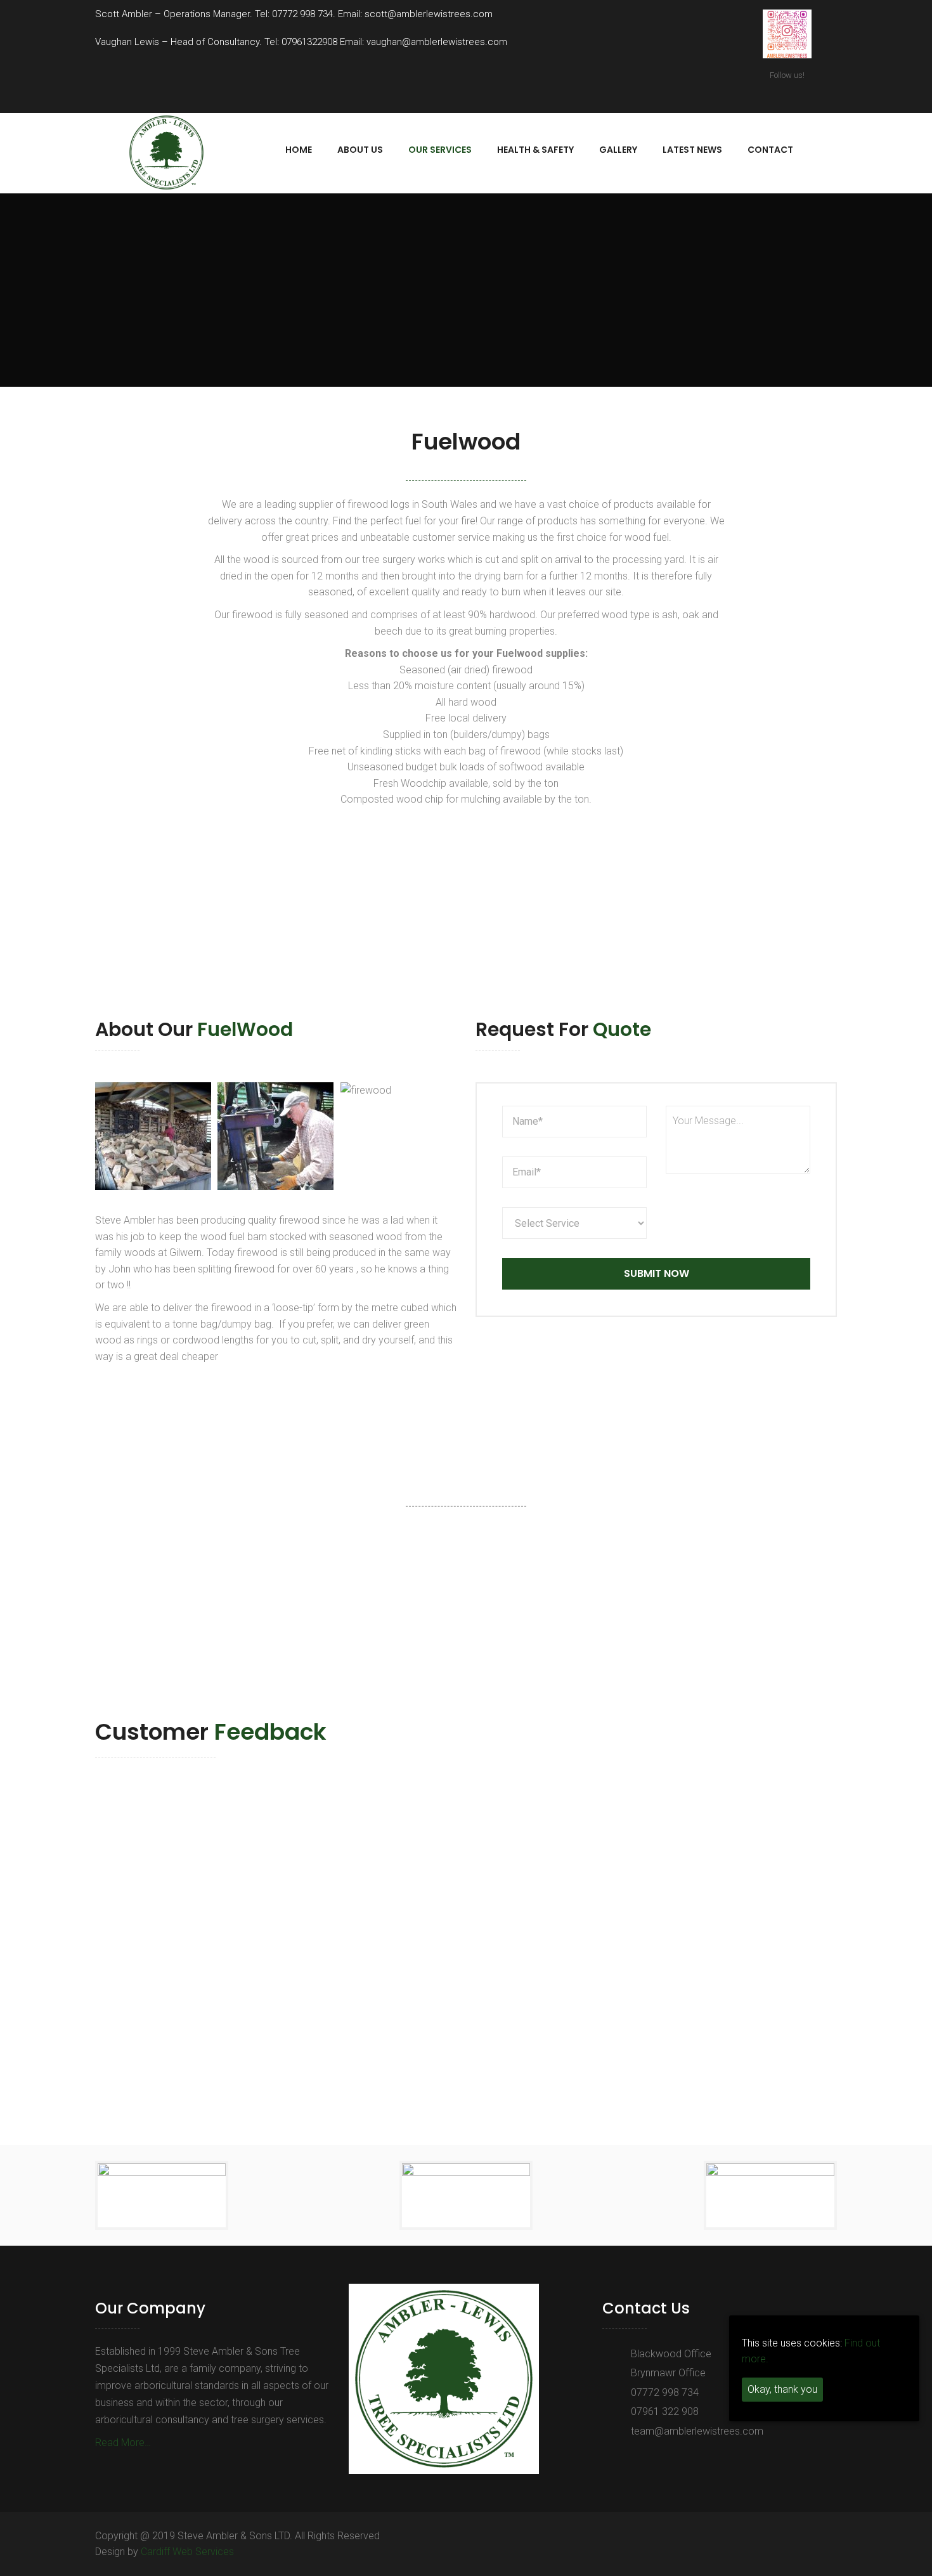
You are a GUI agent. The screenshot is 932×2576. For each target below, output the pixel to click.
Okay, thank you (782, 2390)
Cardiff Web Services (187, 2552)
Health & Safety (535, 150)
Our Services (440, 150)
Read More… (123, 2443)
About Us (360, 150)
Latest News (692, 150)
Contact (770, 150)
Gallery (618, 150)
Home (299, 150)
